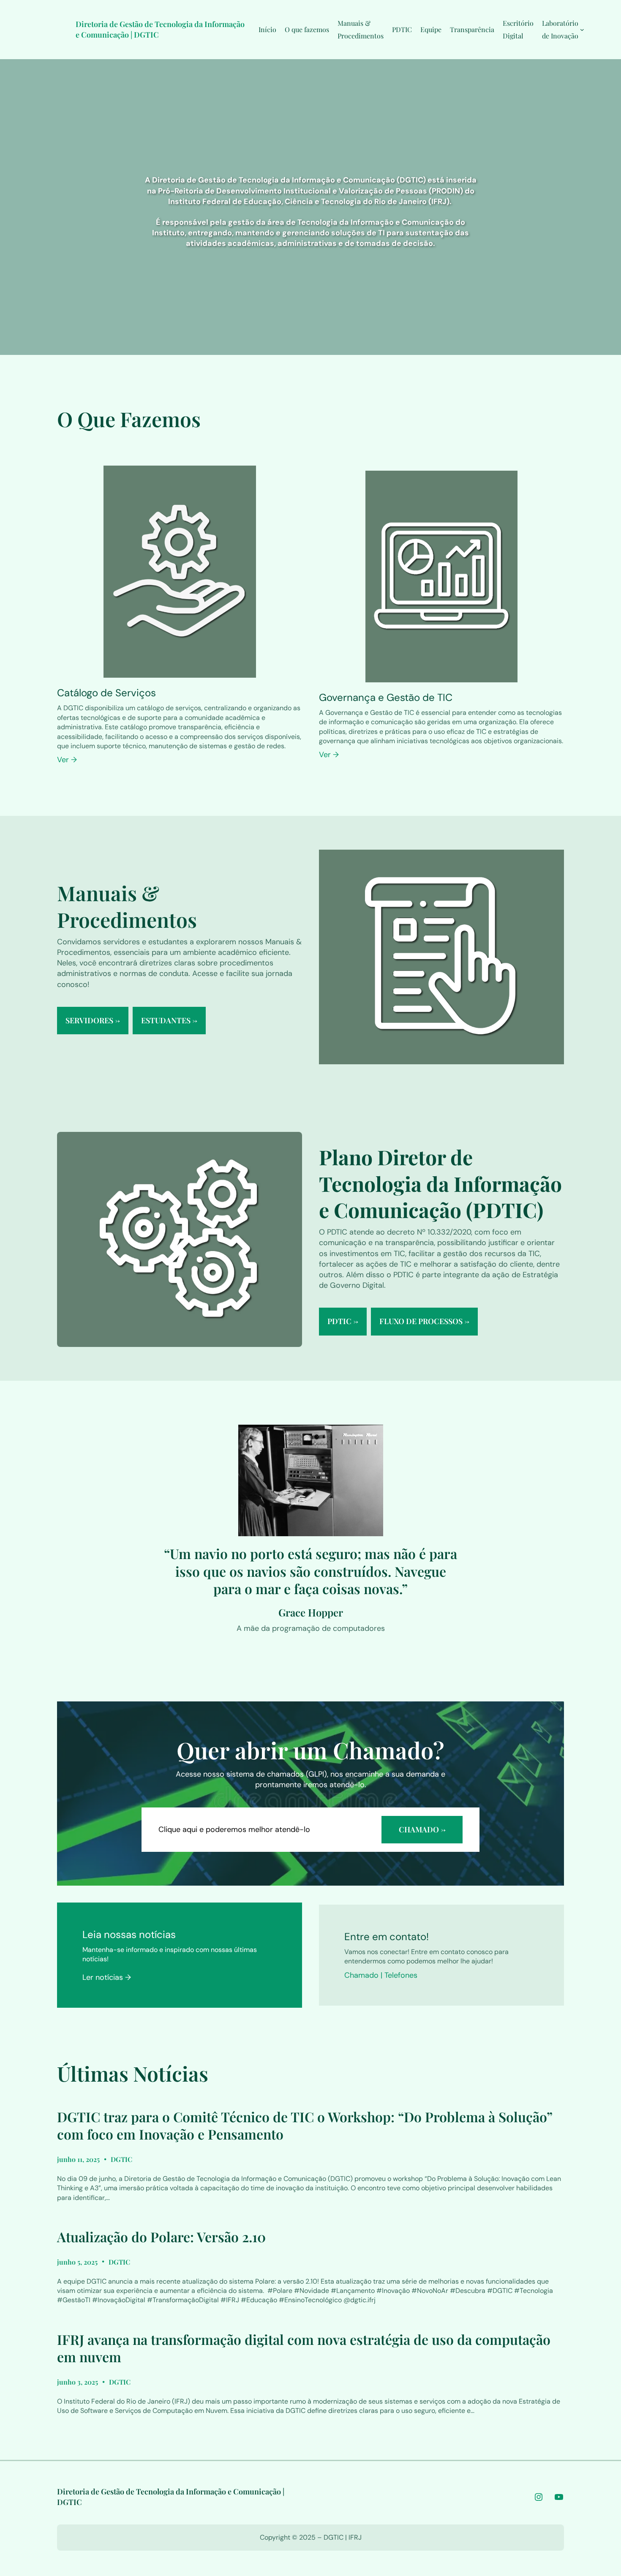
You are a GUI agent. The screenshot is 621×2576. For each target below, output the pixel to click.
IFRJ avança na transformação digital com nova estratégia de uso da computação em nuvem (304, 2348)
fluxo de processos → (424, 1321)
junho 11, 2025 (78, 2159)
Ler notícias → (107, 1977)
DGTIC (121, 2159)
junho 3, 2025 (78, 2382)
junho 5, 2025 (77, 2262)
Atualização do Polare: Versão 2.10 (161, 2237)
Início (267, 29)
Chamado (361, 1975)
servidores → (93, 1020)
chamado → (422, 1829)
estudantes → (169, 1020)
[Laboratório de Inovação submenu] (582, 30)
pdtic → (343, 1321)
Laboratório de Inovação (560, 29)
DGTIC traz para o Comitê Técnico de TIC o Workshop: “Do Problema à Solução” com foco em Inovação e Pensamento (305, 2125)
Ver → (67, 760)
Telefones (401, 1975)
